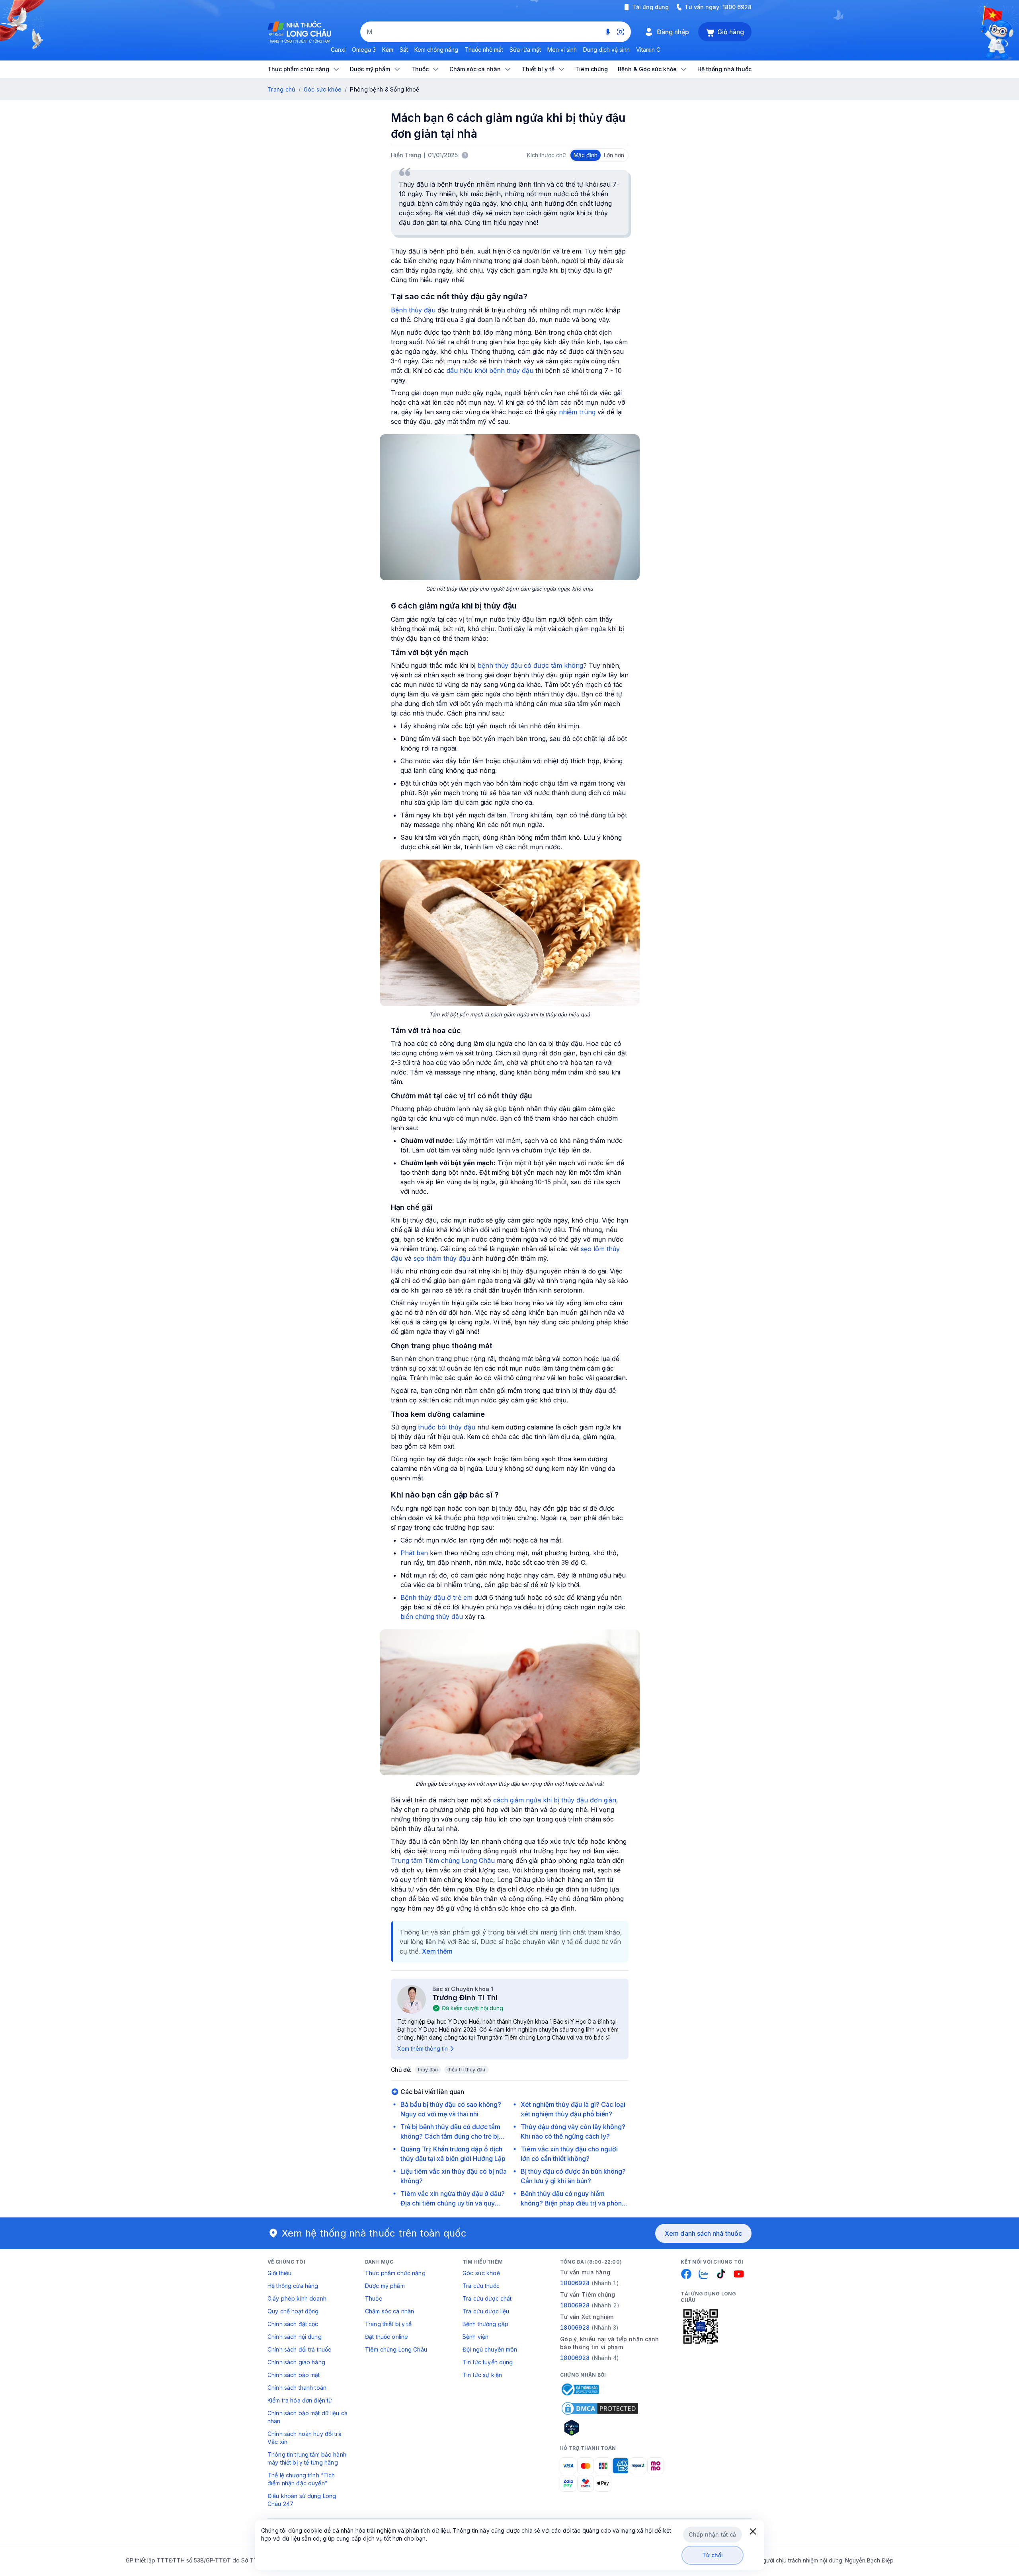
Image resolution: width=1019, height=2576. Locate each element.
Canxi (338, 50)
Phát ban (414, 1553)
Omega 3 (364, 50)
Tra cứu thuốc (481, 2286)
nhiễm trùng (577, 412)
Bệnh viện (475, 2337)
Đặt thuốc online (387, 2337)
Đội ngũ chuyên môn (490, 2349)
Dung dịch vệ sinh (606, 50)
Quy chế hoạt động (293, 2311)
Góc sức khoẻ (481, 2273)
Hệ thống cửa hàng (293, 2286)
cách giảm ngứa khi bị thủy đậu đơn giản (555, 1800)
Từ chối (713, 2555)
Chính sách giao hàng (296, 2362)
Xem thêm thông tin (423, 2049)
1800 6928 (737, 7)
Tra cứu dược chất (487, 2298)
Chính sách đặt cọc (293, 2324)
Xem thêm (437, 1951)
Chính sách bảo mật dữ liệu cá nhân (307, 2417)
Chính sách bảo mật (294, 2375)
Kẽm (388, 50)
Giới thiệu (279, 2273)
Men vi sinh (562, 50)
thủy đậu (428, 2070)
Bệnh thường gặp (485, 2324)
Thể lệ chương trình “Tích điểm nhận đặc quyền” (301, 2479)
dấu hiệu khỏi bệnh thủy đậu (490, 371)
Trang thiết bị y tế (388, 2324)
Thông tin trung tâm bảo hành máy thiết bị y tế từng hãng (307, 2458)
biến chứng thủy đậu (432, 1617)
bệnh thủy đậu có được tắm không (530, 665)
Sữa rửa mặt (525, 50)
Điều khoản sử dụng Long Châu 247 (302, 2500)
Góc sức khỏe (323, 89)
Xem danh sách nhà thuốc (703, 2233)
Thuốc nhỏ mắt (484, 50)
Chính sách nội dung (295, 2337)
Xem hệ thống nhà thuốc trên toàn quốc (374, 2233)
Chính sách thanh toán (297, 2388)
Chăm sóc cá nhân (389, 2311)
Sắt (404, 50)
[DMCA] (600, 2408)
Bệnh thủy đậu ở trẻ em (436, 1597)
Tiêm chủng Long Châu (396, 2349)
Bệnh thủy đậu (413, 310)
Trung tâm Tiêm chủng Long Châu (443, 1860)
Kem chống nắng (436, 50)
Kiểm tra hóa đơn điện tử (300, 2400)
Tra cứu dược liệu (486, 2311)
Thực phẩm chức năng (395, 2273)
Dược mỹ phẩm (385, 2286)
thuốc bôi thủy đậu (447, 1427)
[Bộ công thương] (580, 2389)
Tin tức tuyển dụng (488, 2362)
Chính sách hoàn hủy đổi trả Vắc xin (305, 2438)
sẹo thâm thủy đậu (442, 1258)
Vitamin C (648, 50)
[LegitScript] (600, 2428)
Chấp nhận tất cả (712, 2534)
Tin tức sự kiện (482, 2375)
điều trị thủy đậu (466, 2070)
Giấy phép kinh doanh (297, 2298)
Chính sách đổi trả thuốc (299, 2349)
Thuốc (374, 2298)
